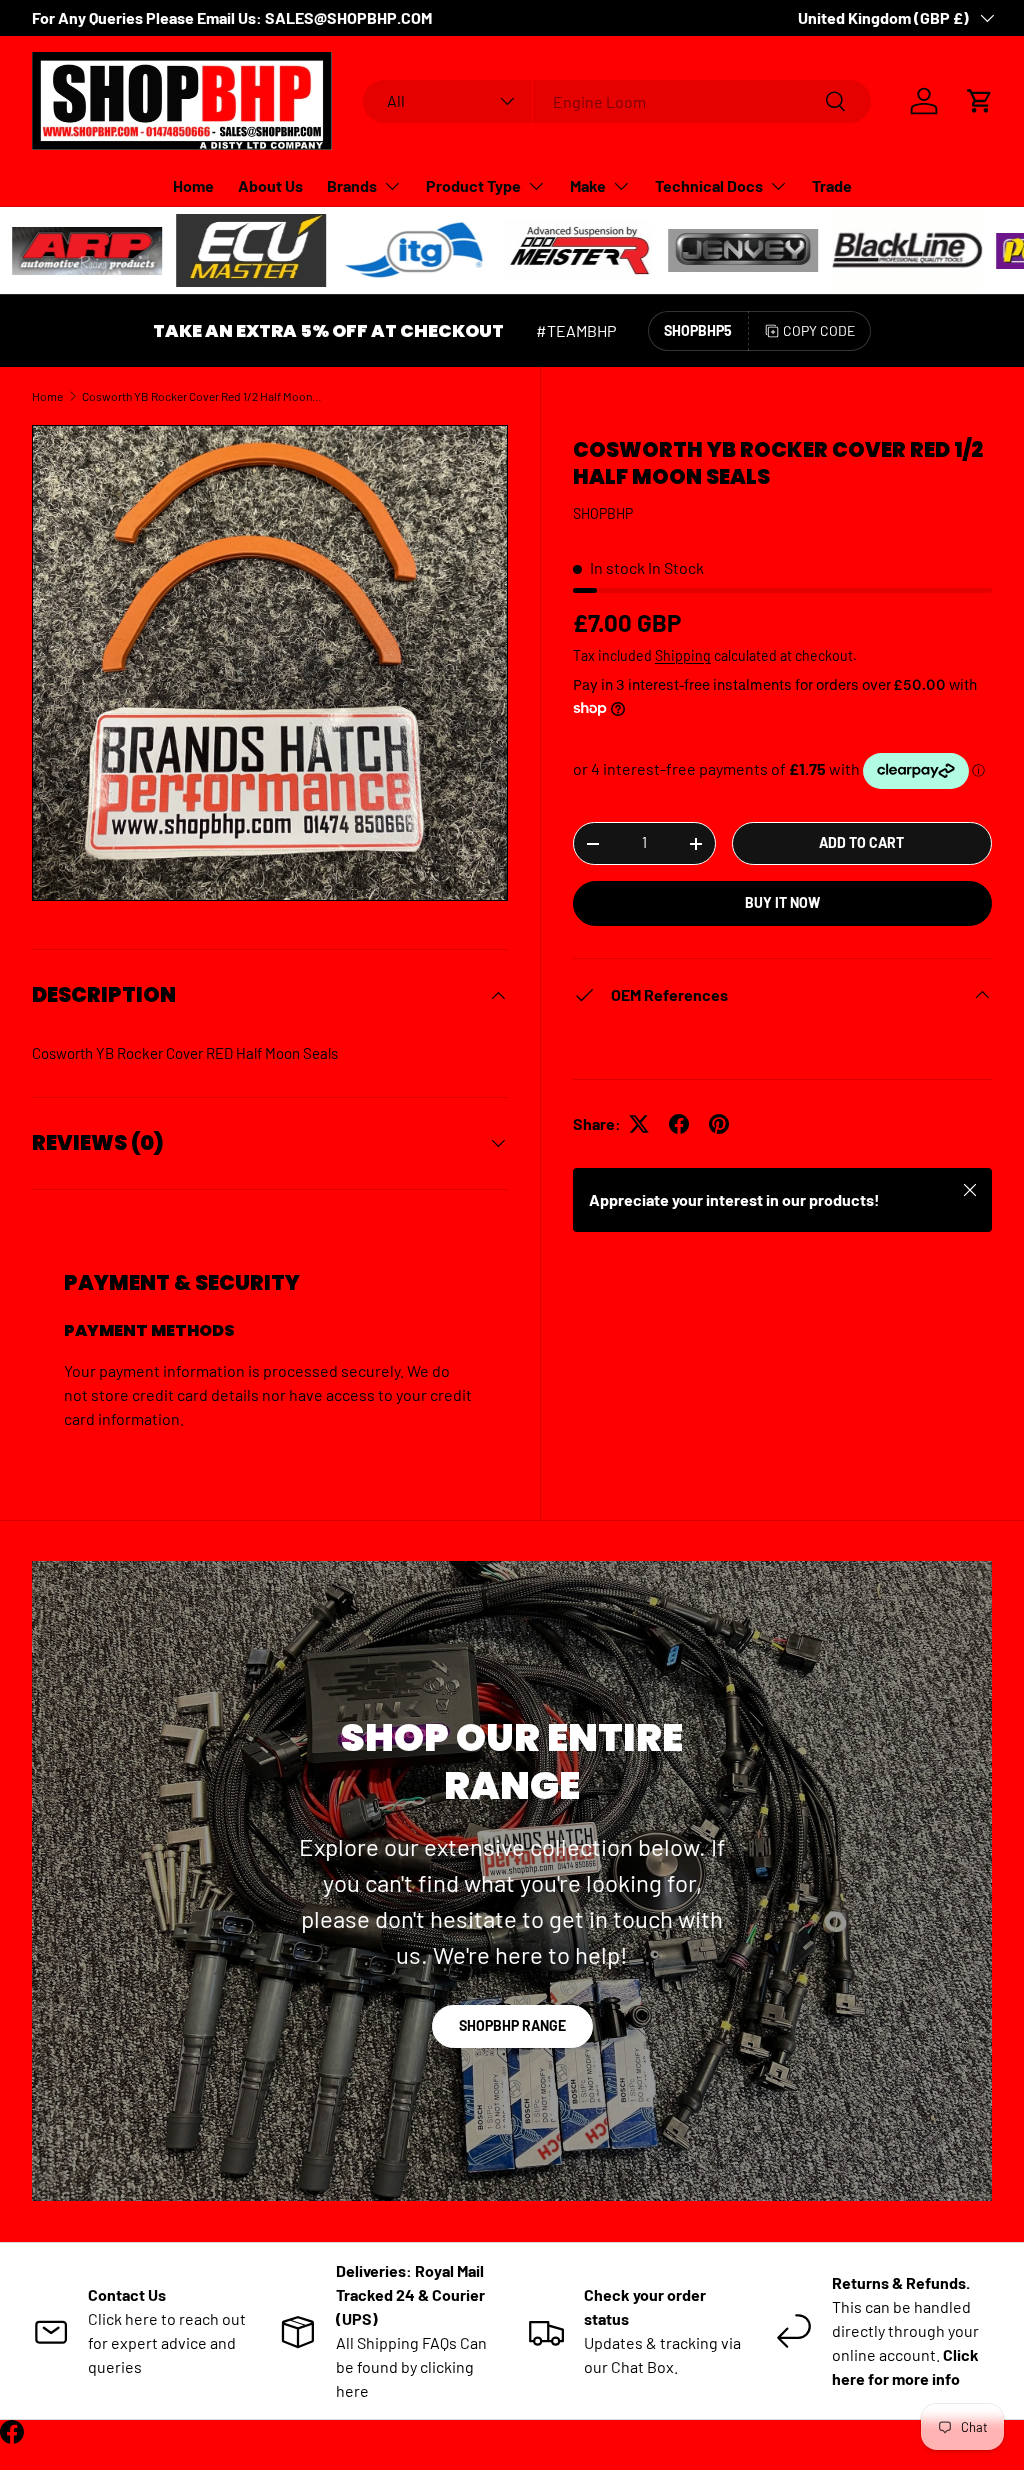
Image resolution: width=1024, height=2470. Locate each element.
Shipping (683, 655)
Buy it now (782, 902)
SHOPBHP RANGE (512, 2025)
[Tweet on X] (639, 1124)
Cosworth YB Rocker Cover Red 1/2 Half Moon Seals (202, 396)
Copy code (819, 330)
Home (193, 185)
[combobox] (617, 101)
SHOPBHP (603, 513)
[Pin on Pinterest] (719, 1124)
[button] (980, 101)
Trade (832, 185)
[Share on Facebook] (679, 1124)
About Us (270, 185)
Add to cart (861, 842)
